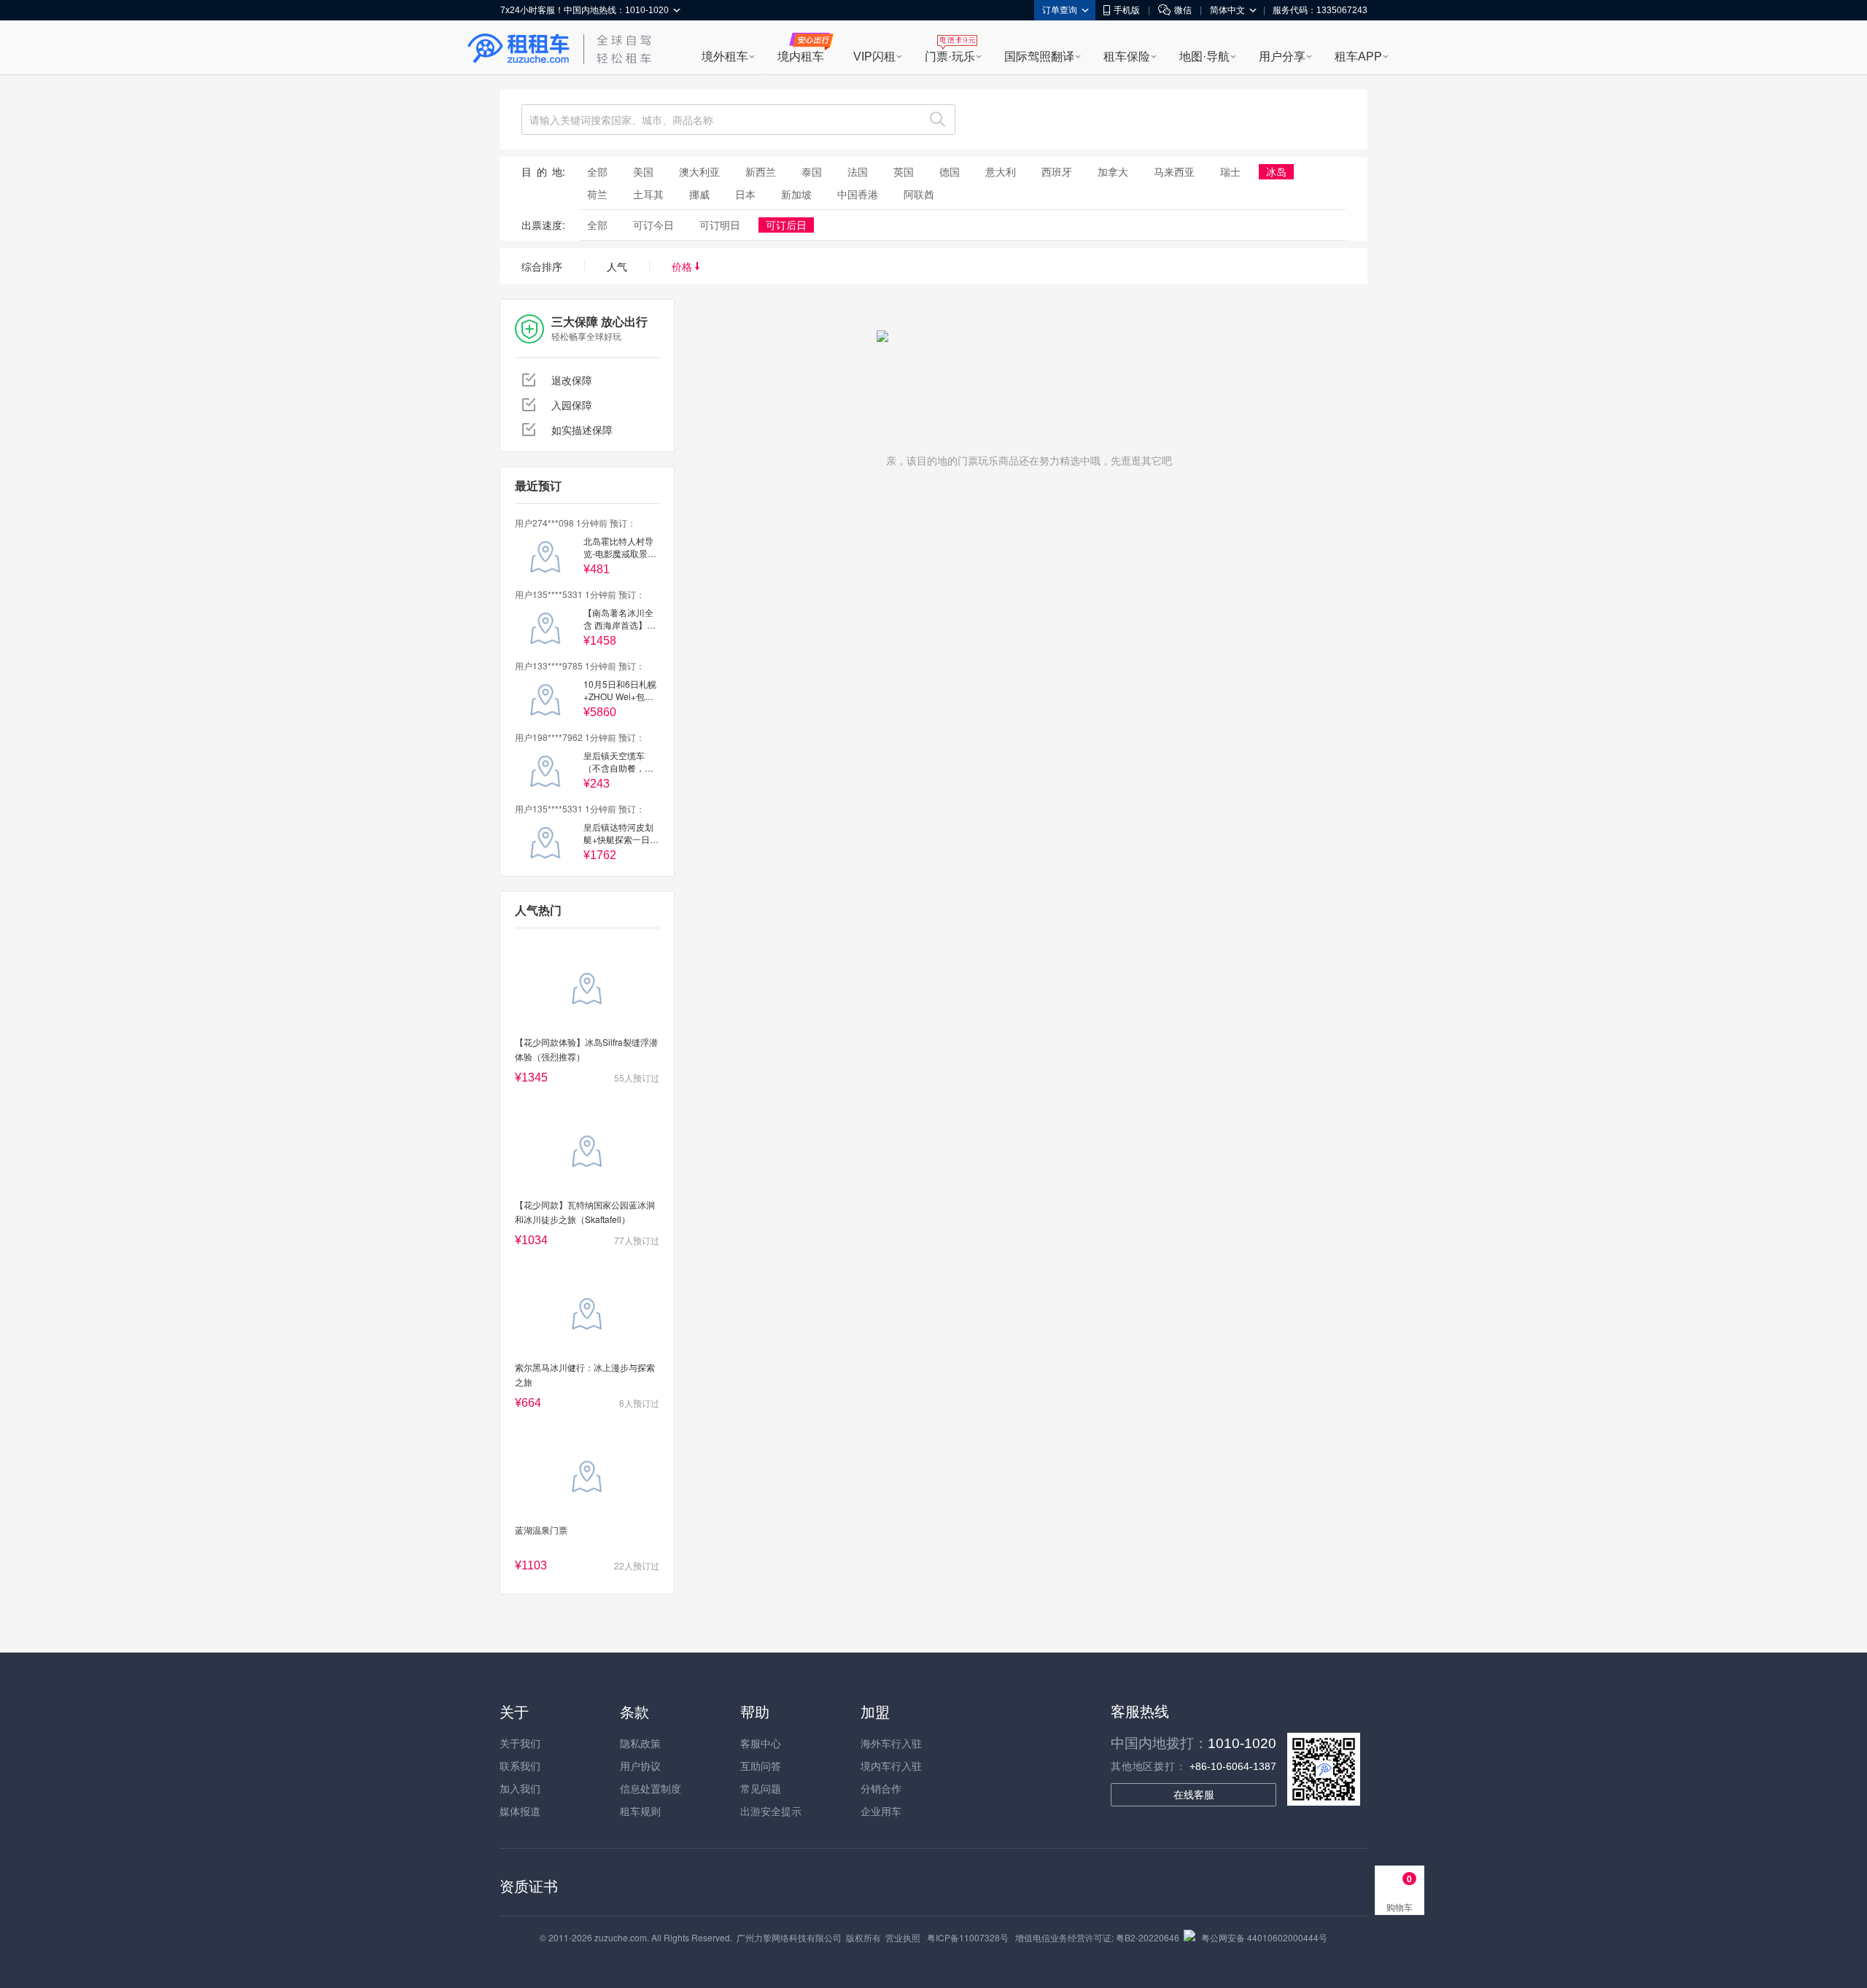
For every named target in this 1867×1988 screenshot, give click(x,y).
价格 (683, 266)
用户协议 (640, 1766)
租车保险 (1127, 57)
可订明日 (720, 225)
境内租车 (801, 57)
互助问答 (761, 1766)
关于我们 (520, 1743)
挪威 (699, 194)
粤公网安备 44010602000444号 (1264, 1937)
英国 (904, 171)
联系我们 (520, 1766)
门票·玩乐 (950, 57)
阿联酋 (919, 194)
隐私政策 (640, 1743)
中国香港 (858, 194)
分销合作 (881, 1788)
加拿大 (1113, 171)
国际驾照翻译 (1039, 57)
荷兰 (597, 194)
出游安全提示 (771, 1811)
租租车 (519, 49)
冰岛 (1276, 171)
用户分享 (1282, 57)
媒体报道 (520, 1811)
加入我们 (520, 1788)
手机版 (1127, 10)
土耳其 (648, 194)
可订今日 (653, 225)
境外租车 (725, 57)
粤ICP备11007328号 (968, 1937)
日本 (745, 194)
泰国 (812, 171)
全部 (597, 171)
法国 (858, 171)
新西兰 (761, 171)
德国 (950, 171)
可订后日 (786, 225)
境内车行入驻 (891, 1766)
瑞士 (1230, 171)
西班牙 (1057, 171)
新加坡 (796, 194)
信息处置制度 (651, 1788)
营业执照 (903, 1937)
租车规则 (640, 1811)
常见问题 (761, 1788)
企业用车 (881, 1811)
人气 (617, 266)
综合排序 (542, 266)
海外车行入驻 (891, 1743)
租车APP (1358, 57)
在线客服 (1194, 1795)
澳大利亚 (699, 171)
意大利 (1001, 171)
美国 (643, 171)
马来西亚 (1174, 171)
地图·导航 (1204, 57)
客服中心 (761, 1743)
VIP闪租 (874, 57)
